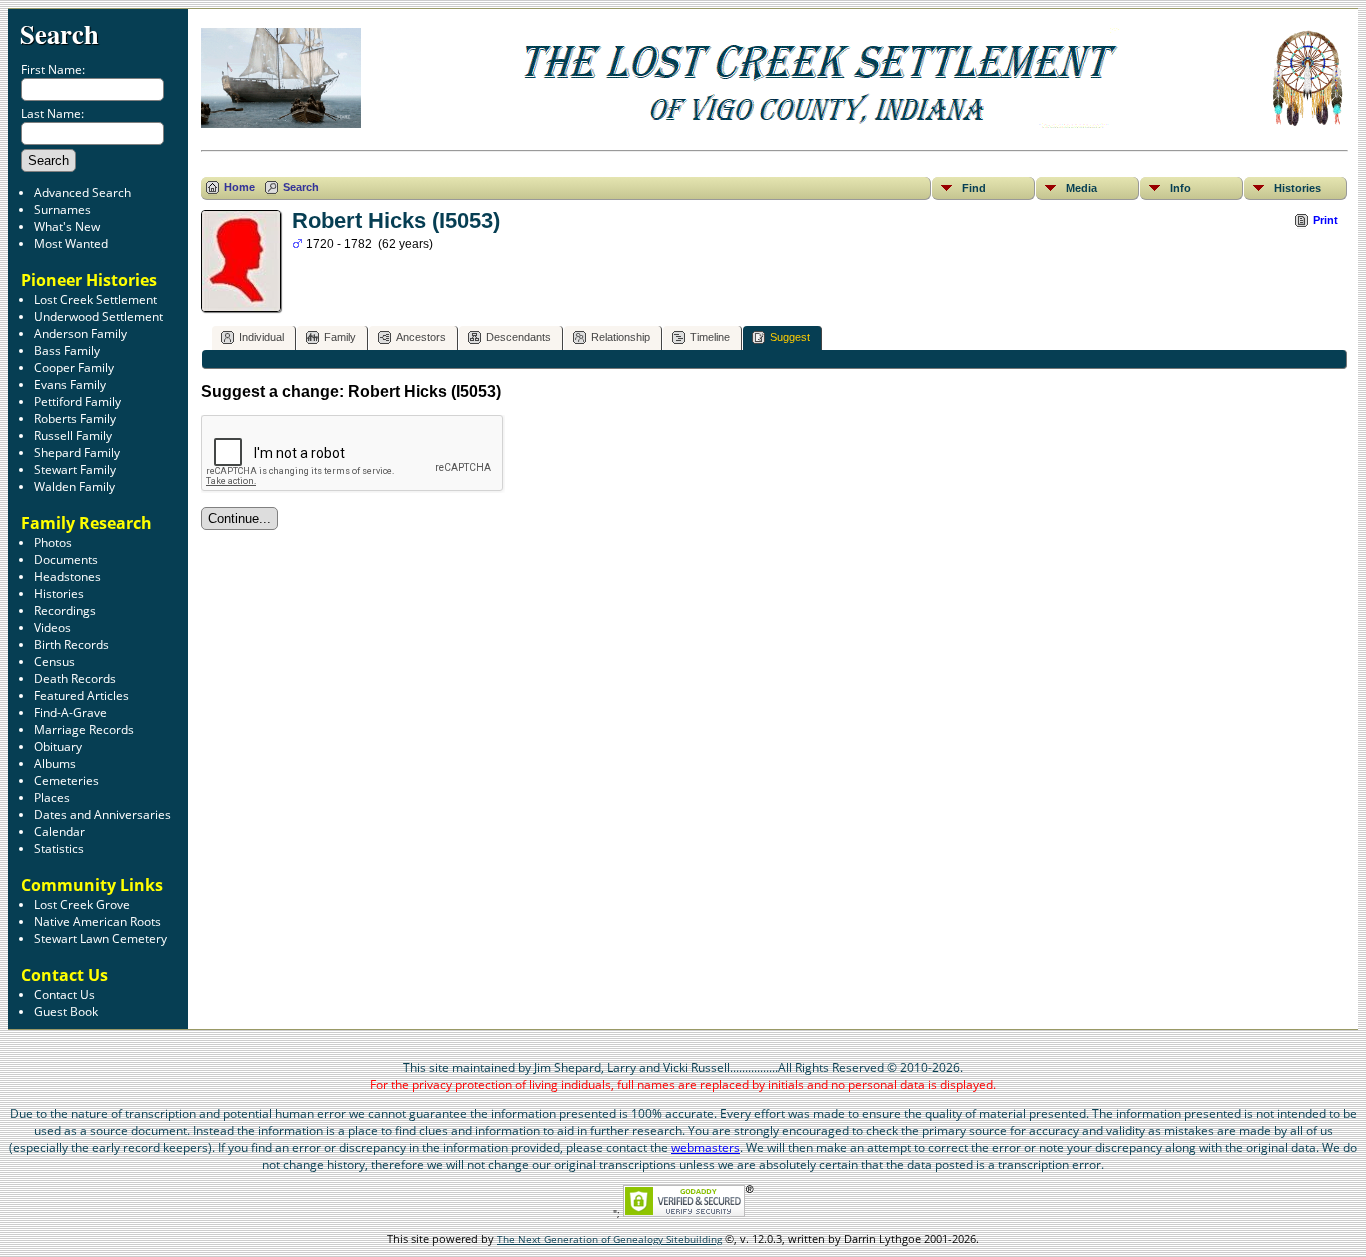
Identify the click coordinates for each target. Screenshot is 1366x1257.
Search (59, 33)
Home (239, 187)
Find (974, 188)
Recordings (65, 610)
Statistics (59, 848)
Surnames (62, 209)
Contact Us (64, 994)
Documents (66, 559)
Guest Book (66, 1011)
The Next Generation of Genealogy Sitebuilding (609, 1239)
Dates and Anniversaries (102, 814)
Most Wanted (71, 243)
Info (1180, 188)
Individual (261, 337)
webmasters (705, 1147)
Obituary (58, 746)
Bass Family (67, 350)
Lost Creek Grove (82, 904)
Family (340, 337)
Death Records (75, 678)
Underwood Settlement (98, 316)
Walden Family (74, 486)
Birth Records (71, 644)
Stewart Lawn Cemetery (100, 938)
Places (52, 797)
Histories (59, 593)
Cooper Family (74, 367)
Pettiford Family (77, 401)
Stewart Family (75, 469)
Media (1081, 188)
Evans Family (70, 384)
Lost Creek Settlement (95, 299)
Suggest (790, 337)
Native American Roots (97, 921)
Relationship (620, 337)
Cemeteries (66, 780)
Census (54, 661)
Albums (55, 763)
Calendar (59, 831)
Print (1325, 220)
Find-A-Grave (70, 712)
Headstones (67, 576)
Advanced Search (82, 192)
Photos (53, 542)
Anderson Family (80, 333)
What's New (67, 226)
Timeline (710, 337)
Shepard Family (77, 452)
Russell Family (73, 435)
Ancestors (421, 337)
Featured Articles (81, 695)
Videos (52, 627)
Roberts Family (75, 418)
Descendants (518, 337)
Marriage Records (84, 729)
